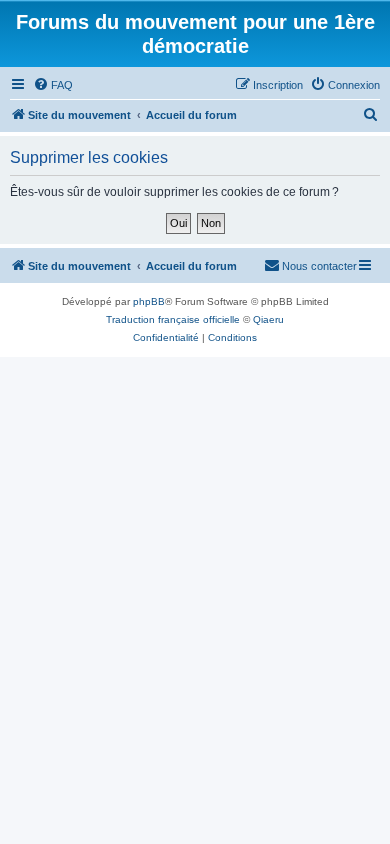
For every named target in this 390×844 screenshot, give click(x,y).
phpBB (149, 301)
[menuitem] (53, 85)
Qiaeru (268, 319)
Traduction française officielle (173, 319)
